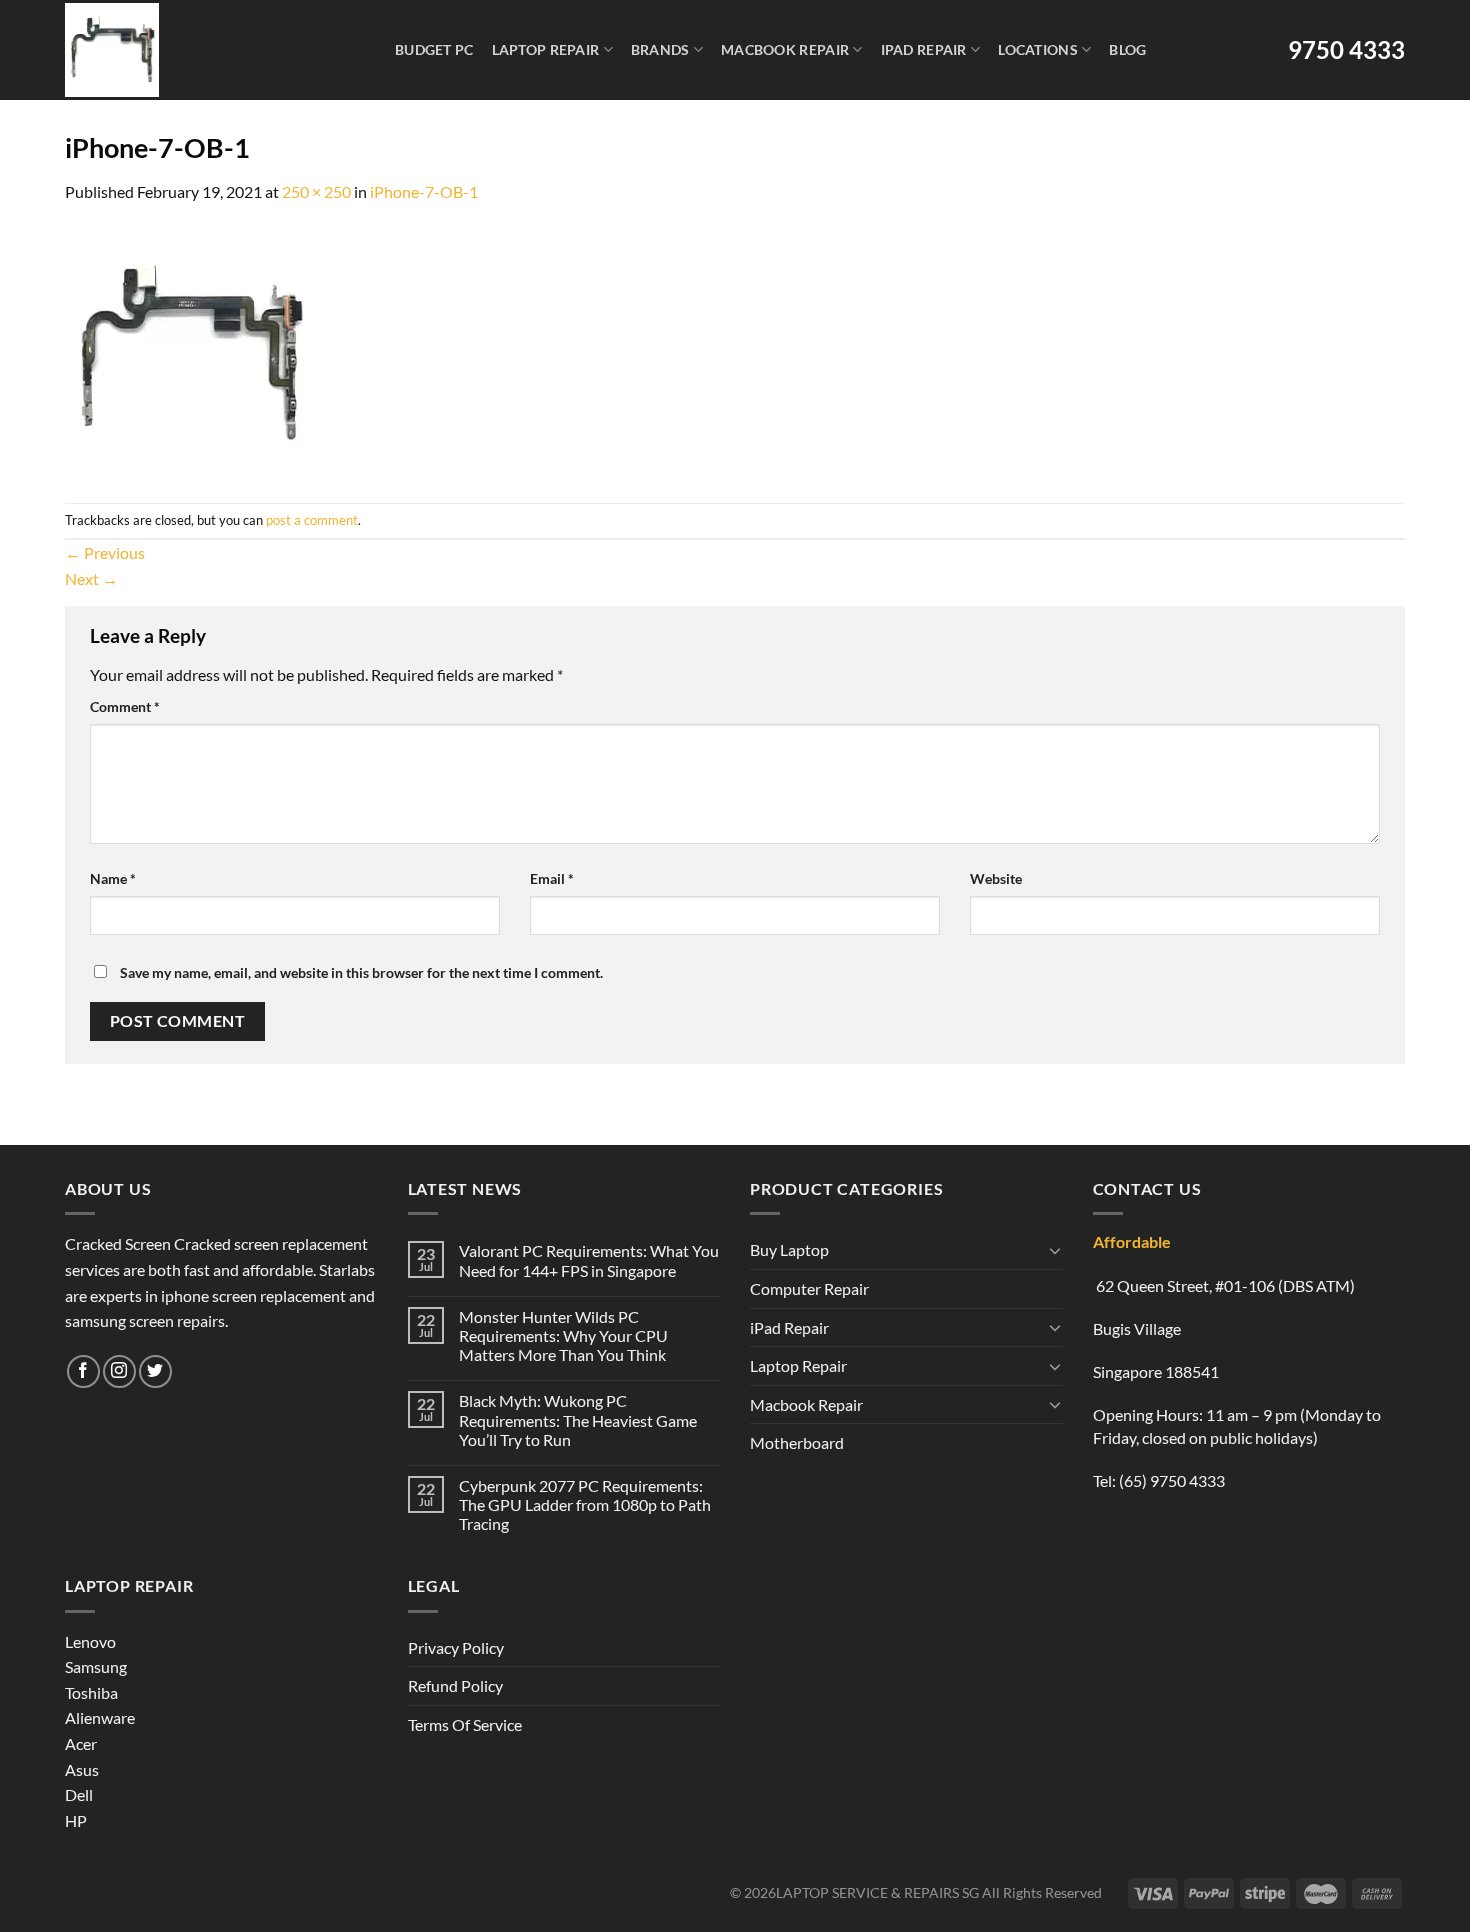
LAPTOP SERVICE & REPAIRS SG (877, 1892)
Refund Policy (455, 1685)
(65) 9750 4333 (1172, 1480)
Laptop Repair (546, 49)
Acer (81, 1743)
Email (552, 878)
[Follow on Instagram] (119, 1371)
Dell (79, 1794)
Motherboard (797, 1442)
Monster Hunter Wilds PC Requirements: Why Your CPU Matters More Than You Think (563, 1335)
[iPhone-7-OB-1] (190, 351)
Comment (125, 706)
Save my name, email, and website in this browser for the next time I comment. (361, 972)
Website (996, 878)
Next (91, 578)
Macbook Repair (785, 49)
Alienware (100, 1717)
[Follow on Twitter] (155, 1371)
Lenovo (90, 1641)
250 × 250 (316, 191)
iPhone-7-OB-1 (424, 191)
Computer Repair (809, 1288)
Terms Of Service (465, 1724)
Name (113, 878)
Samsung (96, 1666)
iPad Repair (924, 49)
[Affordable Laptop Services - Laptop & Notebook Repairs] (206, 50)
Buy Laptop (789, 1249)
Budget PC (434, 49)
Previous (105, 552)
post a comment (312, 520)
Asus (82, 1769)
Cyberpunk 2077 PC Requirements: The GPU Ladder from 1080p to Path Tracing (585, 1504)
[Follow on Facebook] (83, 1371)
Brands (660, 49)
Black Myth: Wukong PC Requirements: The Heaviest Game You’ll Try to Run (578, 1419)
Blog (1127, 49)
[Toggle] (1055, 1250)
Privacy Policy (456, 1647)
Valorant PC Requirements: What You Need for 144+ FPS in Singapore (589, 1260)
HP (76, 1820)
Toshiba (91, 1692)
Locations (1038, 49)
